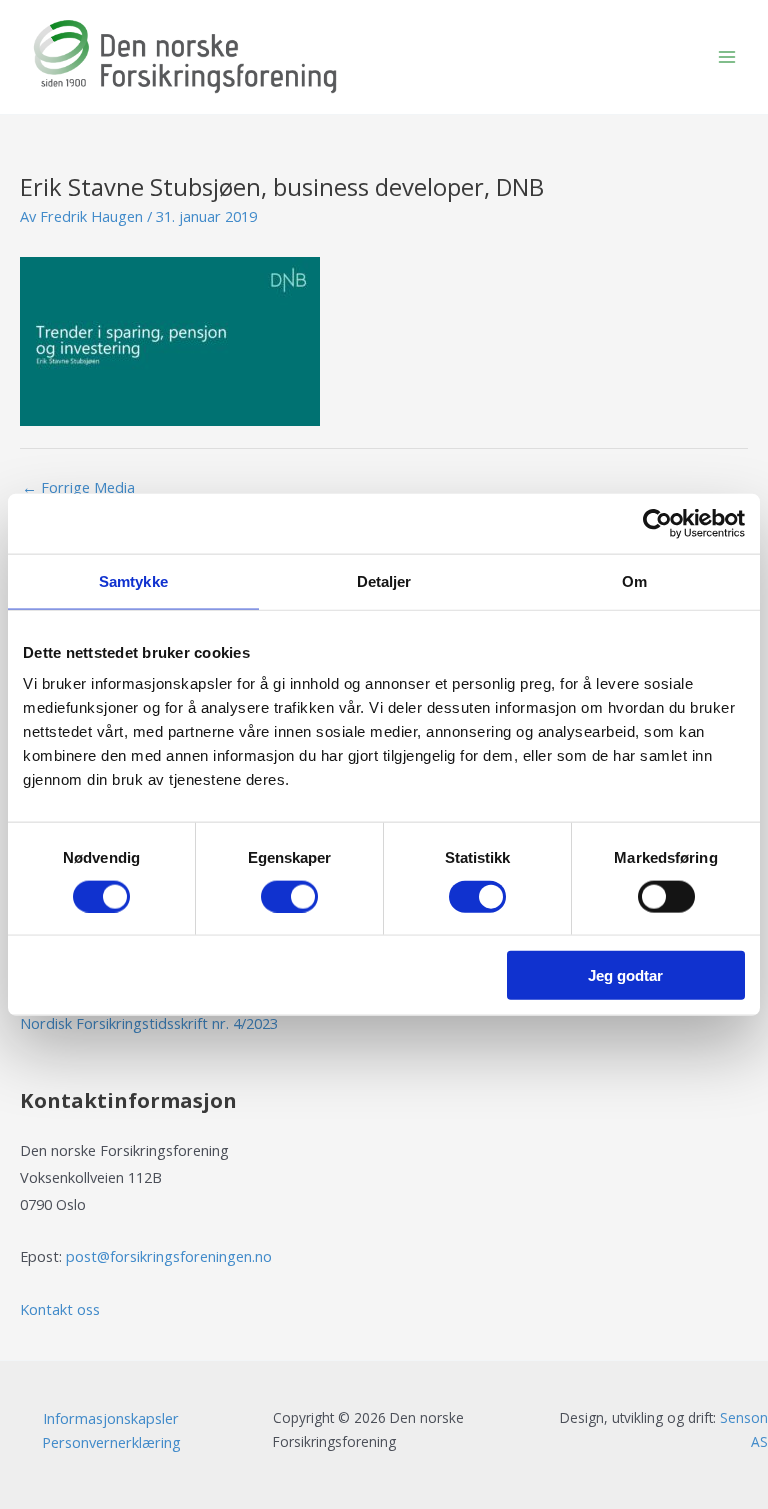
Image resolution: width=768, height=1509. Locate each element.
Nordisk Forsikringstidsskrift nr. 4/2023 (149, 1023)
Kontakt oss (60, 1309)
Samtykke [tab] (133, 580)
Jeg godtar (625, 975)
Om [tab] (634, 580)
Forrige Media (78, 487)
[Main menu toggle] (727, 57)
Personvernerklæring (111, 1442)
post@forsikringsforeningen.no (169, 1256)
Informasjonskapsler (111, 1418)
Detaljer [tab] (384, 580)
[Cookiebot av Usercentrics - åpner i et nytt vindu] (657, 523)
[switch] (289, 896)
